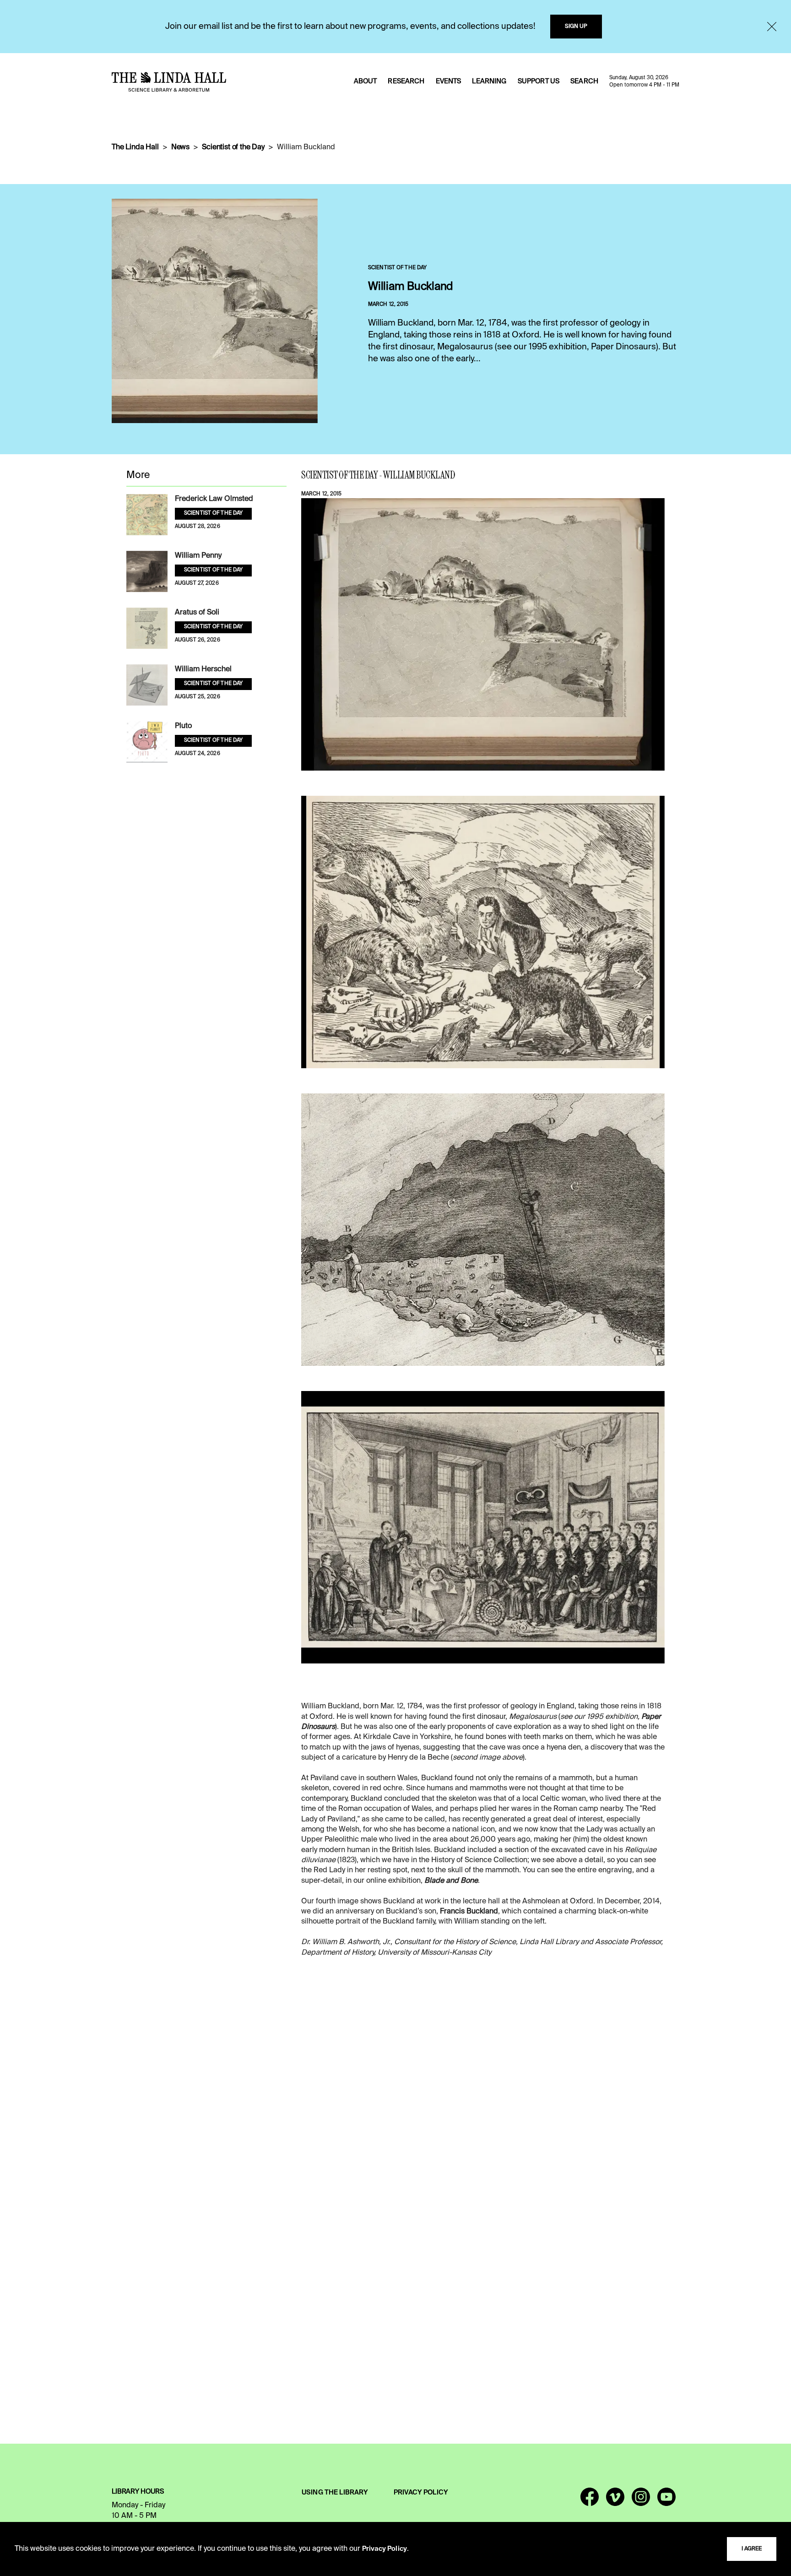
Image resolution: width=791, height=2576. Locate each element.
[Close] (772, 27)
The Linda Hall (135, 147)
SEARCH (584, 82)
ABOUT (366, 82)
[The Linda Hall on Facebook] (590, 2501)
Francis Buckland (469, 1912)
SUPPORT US (539, 82)
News (180, 147)
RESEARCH (406, 82)
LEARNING (489, 82)
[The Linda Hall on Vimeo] (615, 2501)
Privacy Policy (385, 2549)
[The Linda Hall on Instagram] (641, 2501)
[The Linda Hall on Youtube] (666, 2501)
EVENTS (449, 82)
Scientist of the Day (233, 147)
